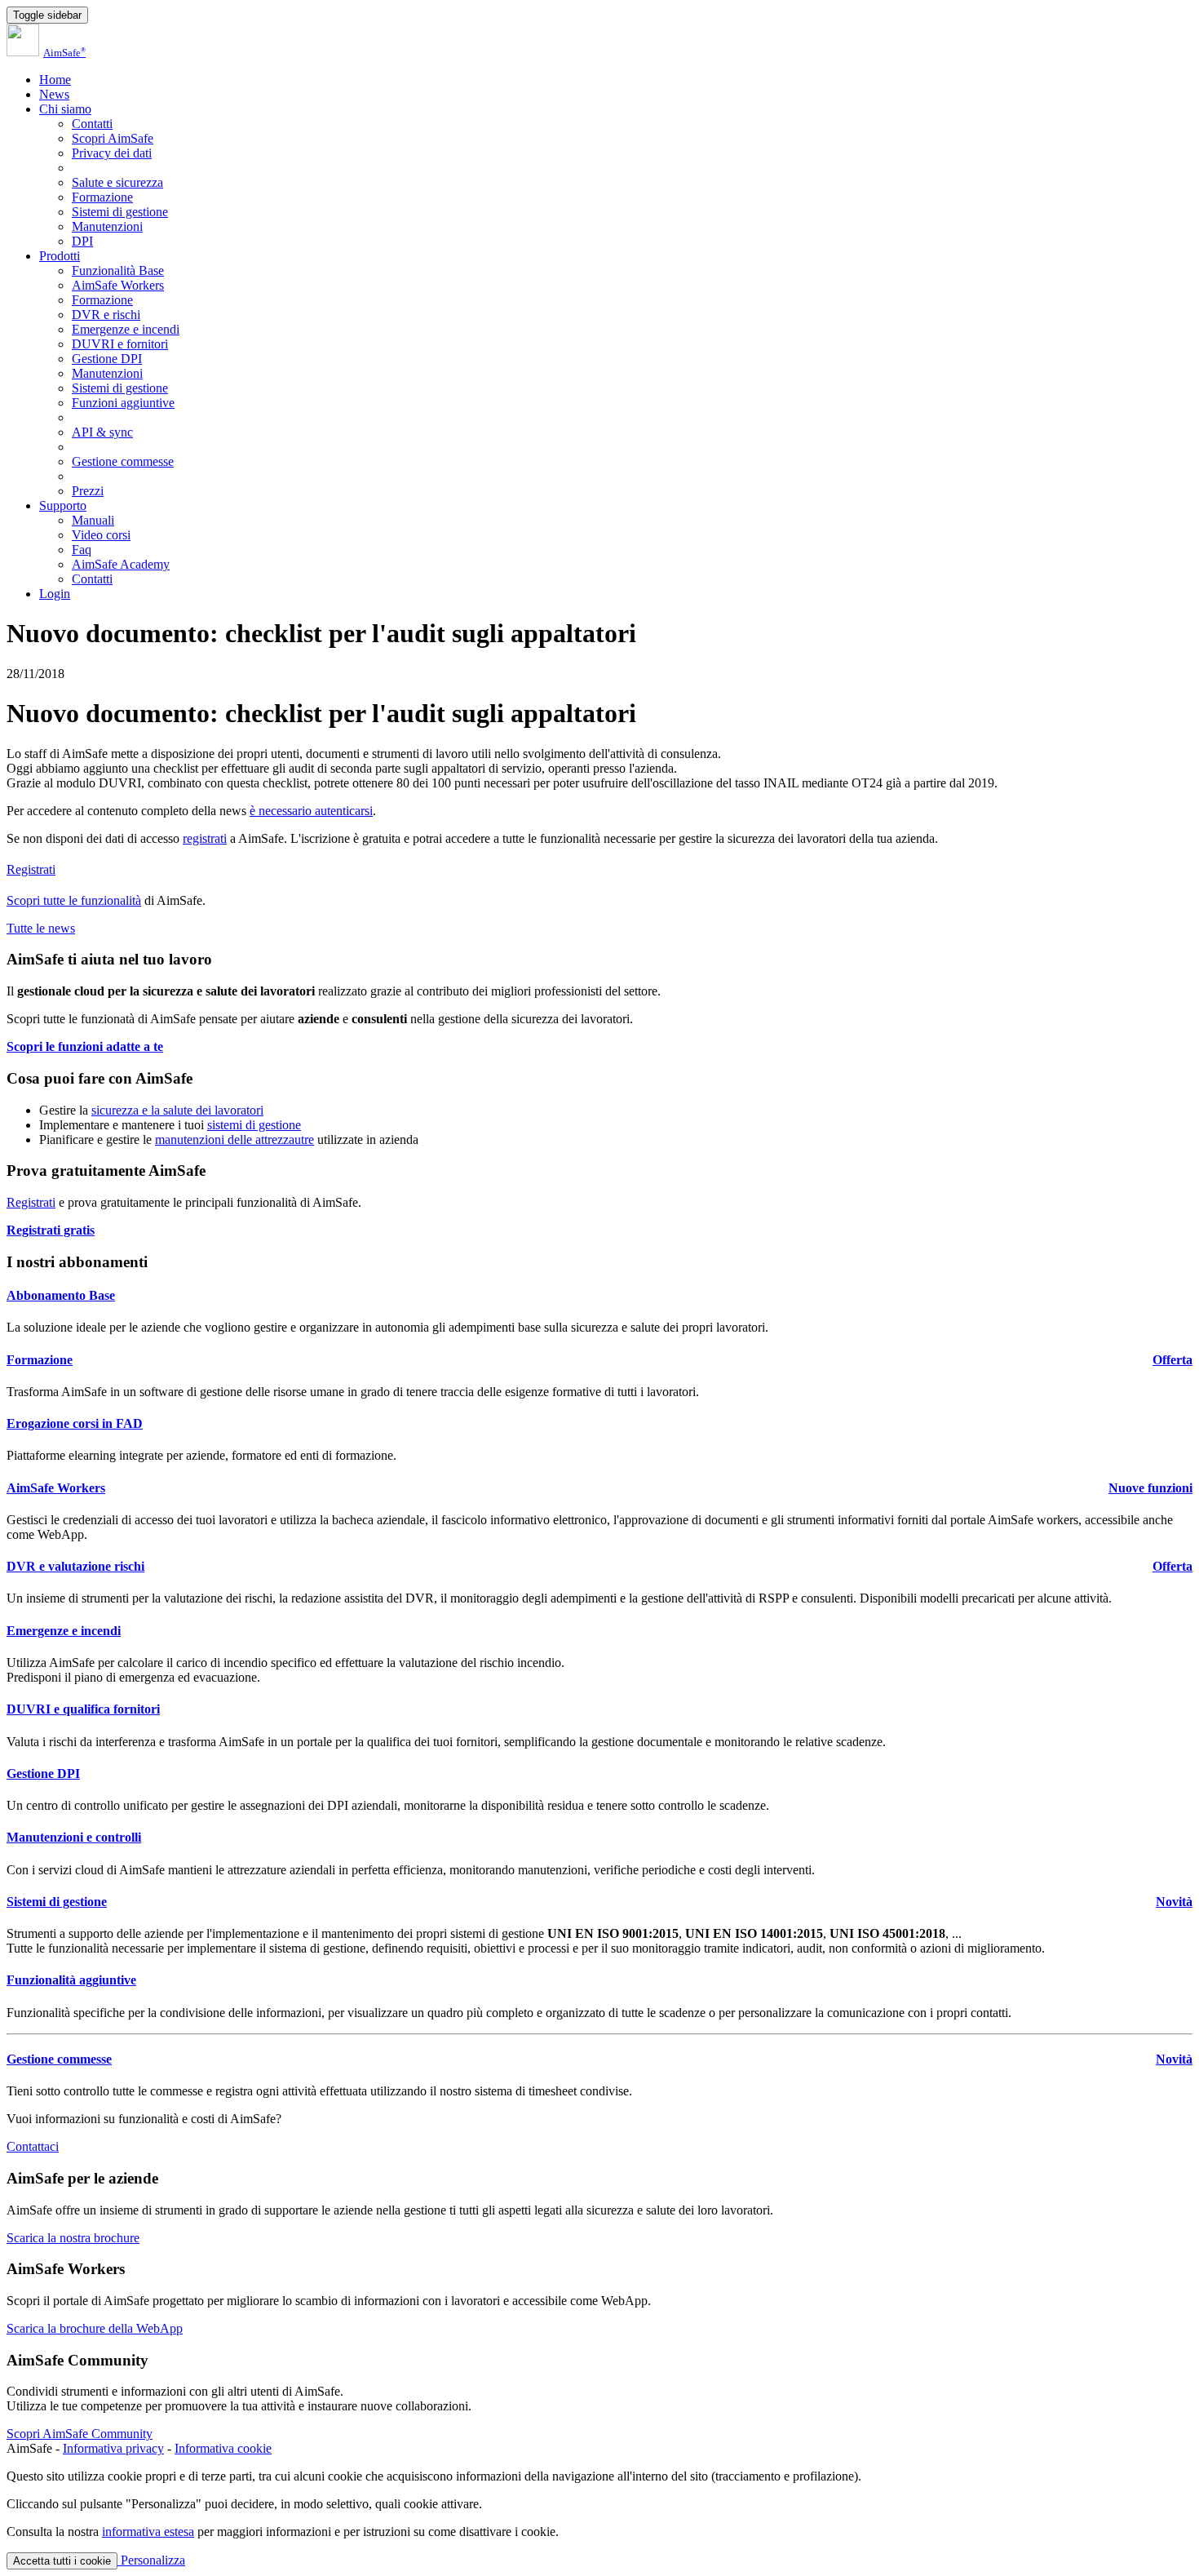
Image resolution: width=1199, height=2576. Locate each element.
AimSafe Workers (118, 285)
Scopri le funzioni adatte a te (85, 1046)
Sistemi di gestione (120, 212)
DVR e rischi (106, 315)
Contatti (92, 124)
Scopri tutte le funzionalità (74, 900)
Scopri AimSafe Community (80, 2434)
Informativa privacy (113, 2448)
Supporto (63, 505)
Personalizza (151, 2560)
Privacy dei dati (112, 153)
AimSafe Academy (121, 564)
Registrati (31, 869)
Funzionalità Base (118, 270)
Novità (1174, 1902)
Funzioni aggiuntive (123, 403)
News (54, 94)
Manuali (93, 520)
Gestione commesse (123, 461)
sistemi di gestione (254, 1125)
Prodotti (60, 256)
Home (55, 80)
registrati (205, 838)
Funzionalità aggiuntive (71, 1980)
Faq (82, 550)
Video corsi (101, 535)
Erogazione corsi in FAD (75, 1423)
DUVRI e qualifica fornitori (83, 1709)
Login (55, 594)
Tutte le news (41, 928)
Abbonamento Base (61, 1295)
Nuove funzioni (1150, 1488)
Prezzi (88, 491)
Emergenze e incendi (126, 329)
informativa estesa (148, 2532)
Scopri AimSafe (113, 138)
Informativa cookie (223, 2448)
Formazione (102, 197)
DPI (82, 241)
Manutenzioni (107, 226)
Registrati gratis (51, 1230)
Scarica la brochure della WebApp (95, 2328)
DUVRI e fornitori (120, 344)
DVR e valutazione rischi (75, 1566)
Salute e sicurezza (117, 182)
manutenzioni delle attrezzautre (234, 1139)
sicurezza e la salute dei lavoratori (177, 1110)
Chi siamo (65, 109)
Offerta (1172, 1360)
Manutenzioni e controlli (74, 1837)
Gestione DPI (107, 359)
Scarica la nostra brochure (73, 2238)
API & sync (102, 432)
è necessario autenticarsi (311, 811)
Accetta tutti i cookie (62, 2561)
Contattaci (33, 2146)
